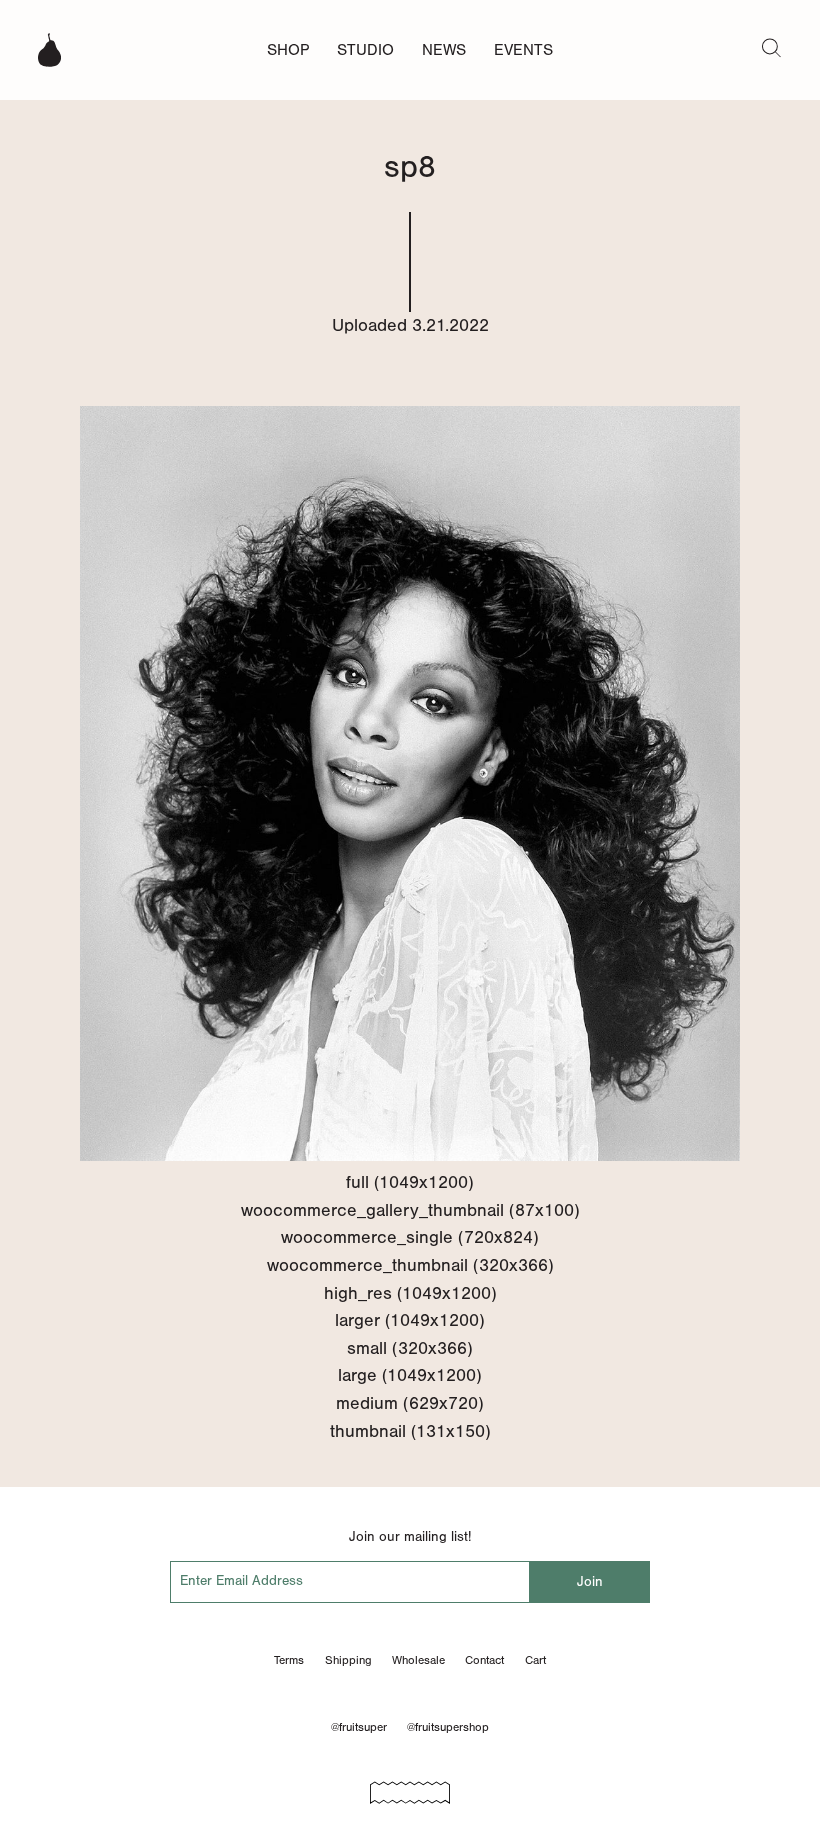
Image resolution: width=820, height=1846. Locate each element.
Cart (535, 1660)
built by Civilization (410, 1786)
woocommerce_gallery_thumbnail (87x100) (410, 1210)
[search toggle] (771, 47)
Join (590, 1581)
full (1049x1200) (410, 1182)
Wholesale (418, 1660)
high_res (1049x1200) (410, 1293)
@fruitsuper (359, 1727)
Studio (365, 49)
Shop (288, 49)
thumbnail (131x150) (410, 1431)
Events (523, 49)
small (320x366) (410, 1348)
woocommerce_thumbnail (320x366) (410, 1265)
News (444, 49)
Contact (484, 1660)
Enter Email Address (241, 1580)
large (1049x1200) (410, 1375)
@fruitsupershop (448, 1727)
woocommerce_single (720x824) (410, 1237)
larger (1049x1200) (410, 1320)
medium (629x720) (410, 1403)
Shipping (348, 1660)
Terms (289, 1660)
